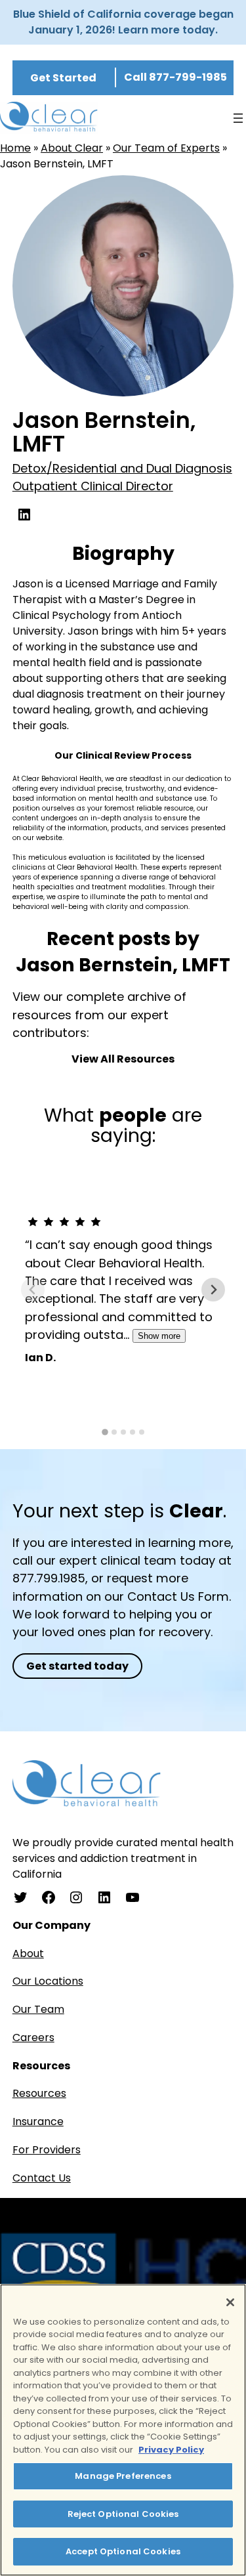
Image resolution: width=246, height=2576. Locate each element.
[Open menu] (238, 118)
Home (15, 148)
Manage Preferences (123, 2476)
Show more (159, 1336)
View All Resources (123, 1059)
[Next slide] (213, 1290)
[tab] (105, 1433)
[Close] (230, 2302)
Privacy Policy (171, 2450)
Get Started (63, 78)
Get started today (77, 1666)
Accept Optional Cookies (123, 2551)
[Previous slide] (33, 1290)
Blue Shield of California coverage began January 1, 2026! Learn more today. (123, 22)
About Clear (72, 148)
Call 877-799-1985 (175, 77)
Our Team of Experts (166, 148)
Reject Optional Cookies (123, 2514)
